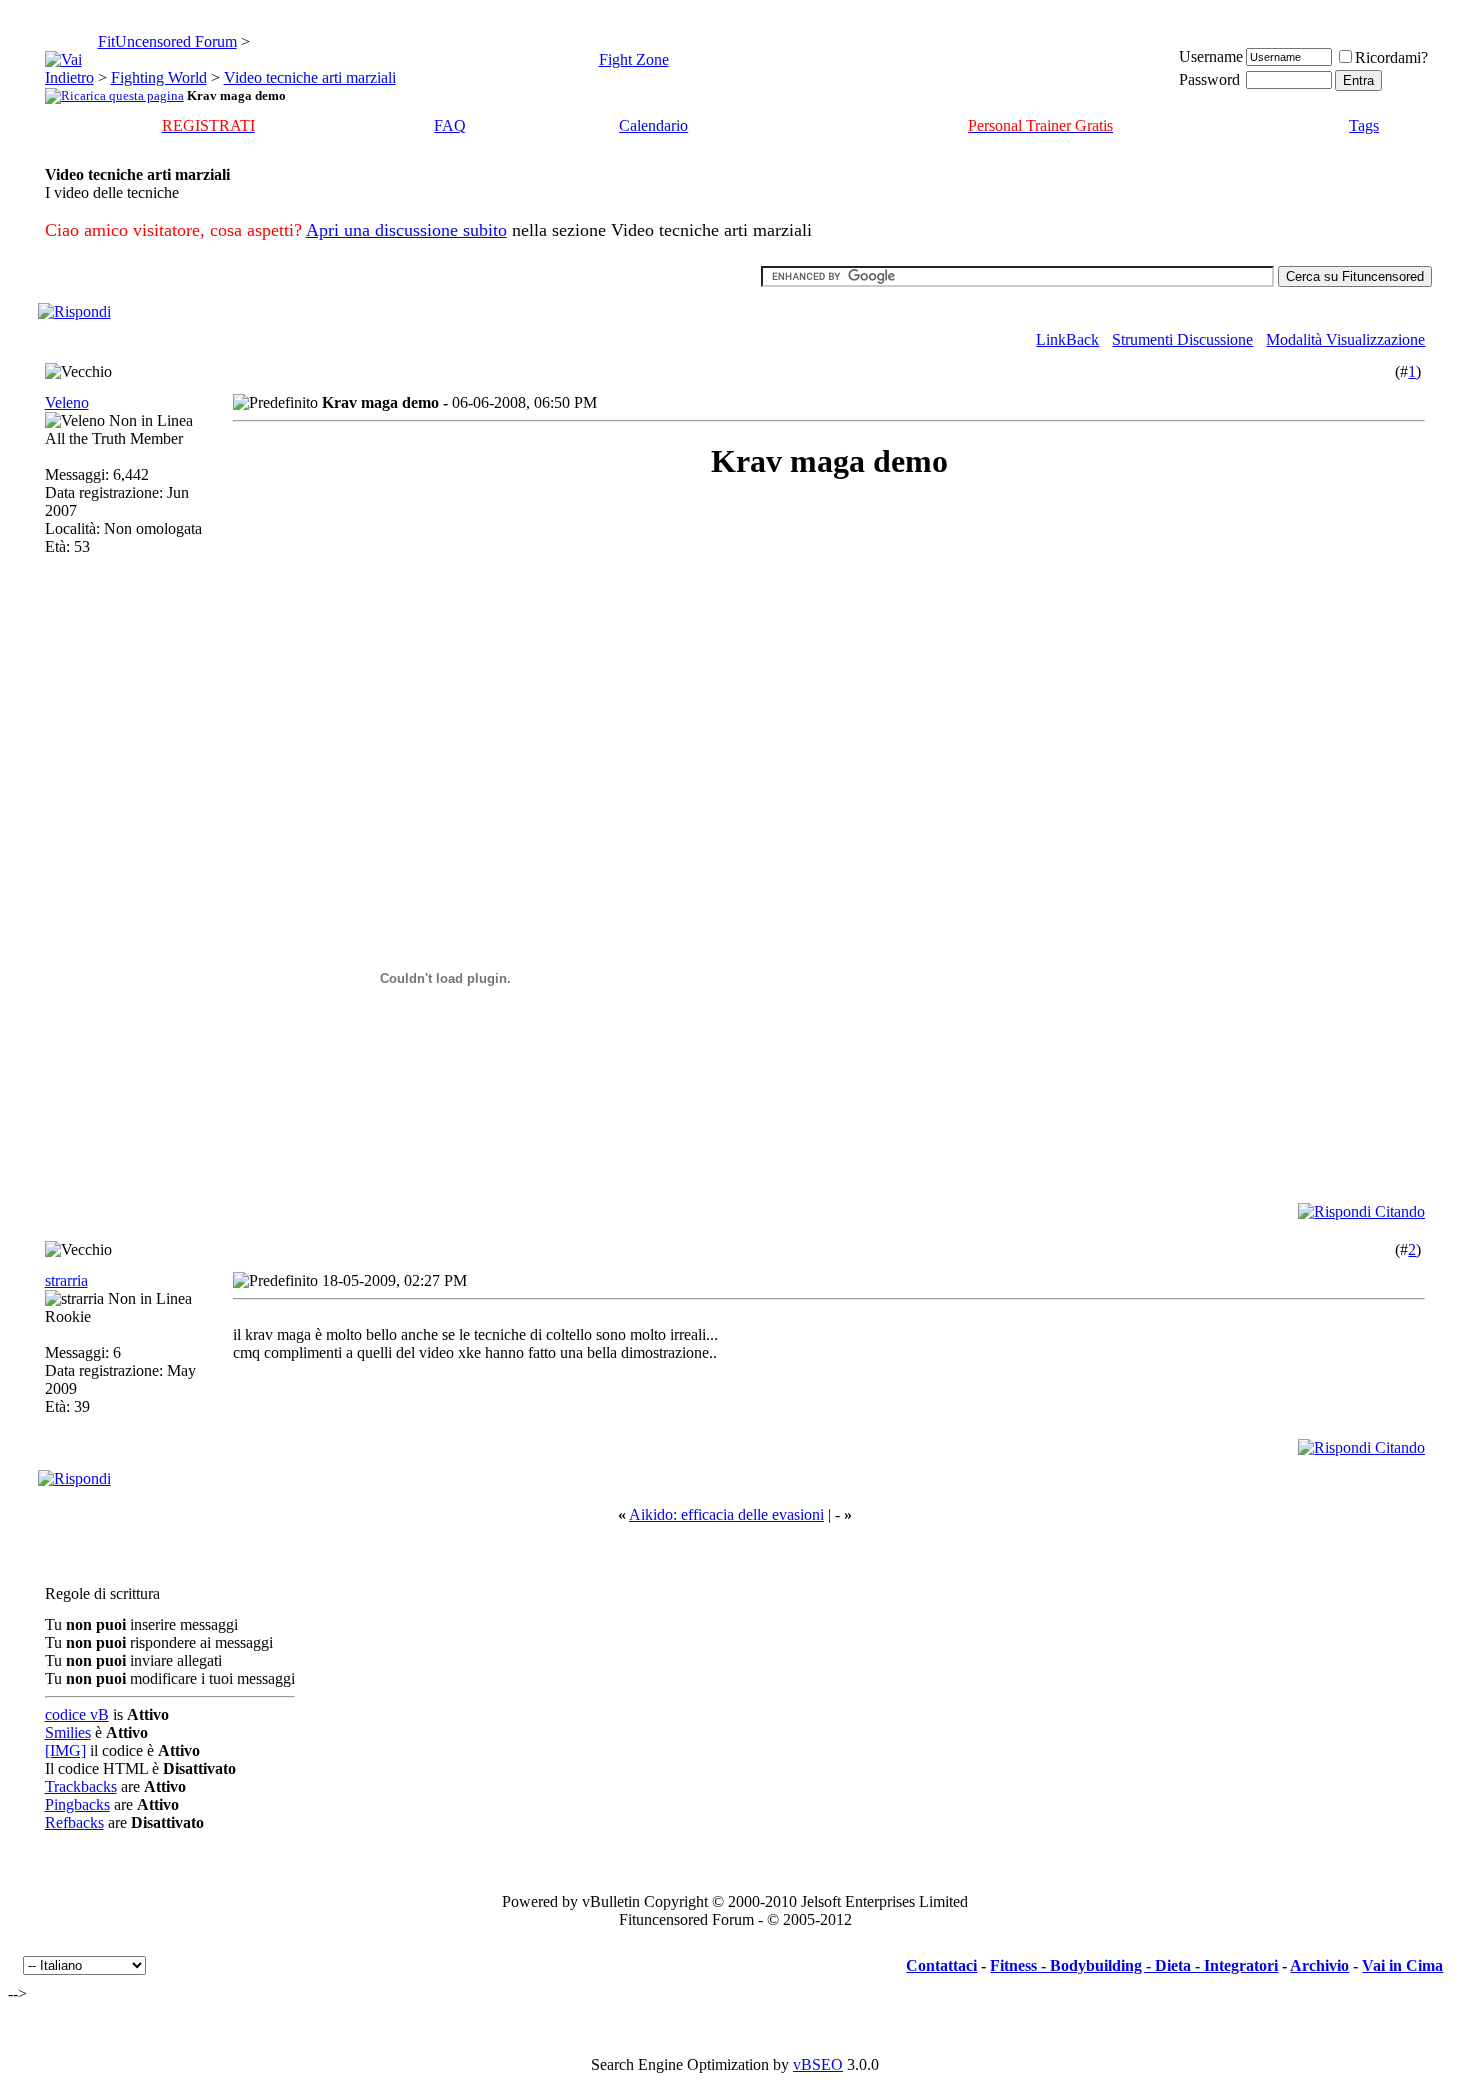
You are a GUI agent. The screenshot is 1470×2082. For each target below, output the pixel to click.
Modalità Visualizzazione (1345, 339)
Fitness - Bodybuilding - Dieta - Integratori (1134, 1965)
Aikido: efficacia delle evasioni (726, 1514)
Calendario (653, 125)
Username (1211, 56)
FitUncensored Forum (167, 41)
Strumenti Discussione (1182, 339)
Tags (1364, 125)
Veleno (67, 402)
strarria (66, 1280)
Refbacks (74, 1822)
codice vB (77, 1714)
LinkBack (1067, 339)
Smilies (68, 1732)
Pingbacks (77, 1804)
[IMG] (65, 1750)
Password (1209, 79)
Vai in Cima (1402, 1965)
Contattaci (941, 1965)
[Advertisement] (411, 642)
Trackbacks (81, 1786)
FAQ (450, 125)
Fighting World (159, 77)
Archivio (1319, 1965)
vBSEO (818, 2064)
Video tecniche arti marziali (310, 77)
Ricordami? (1391, 57)
